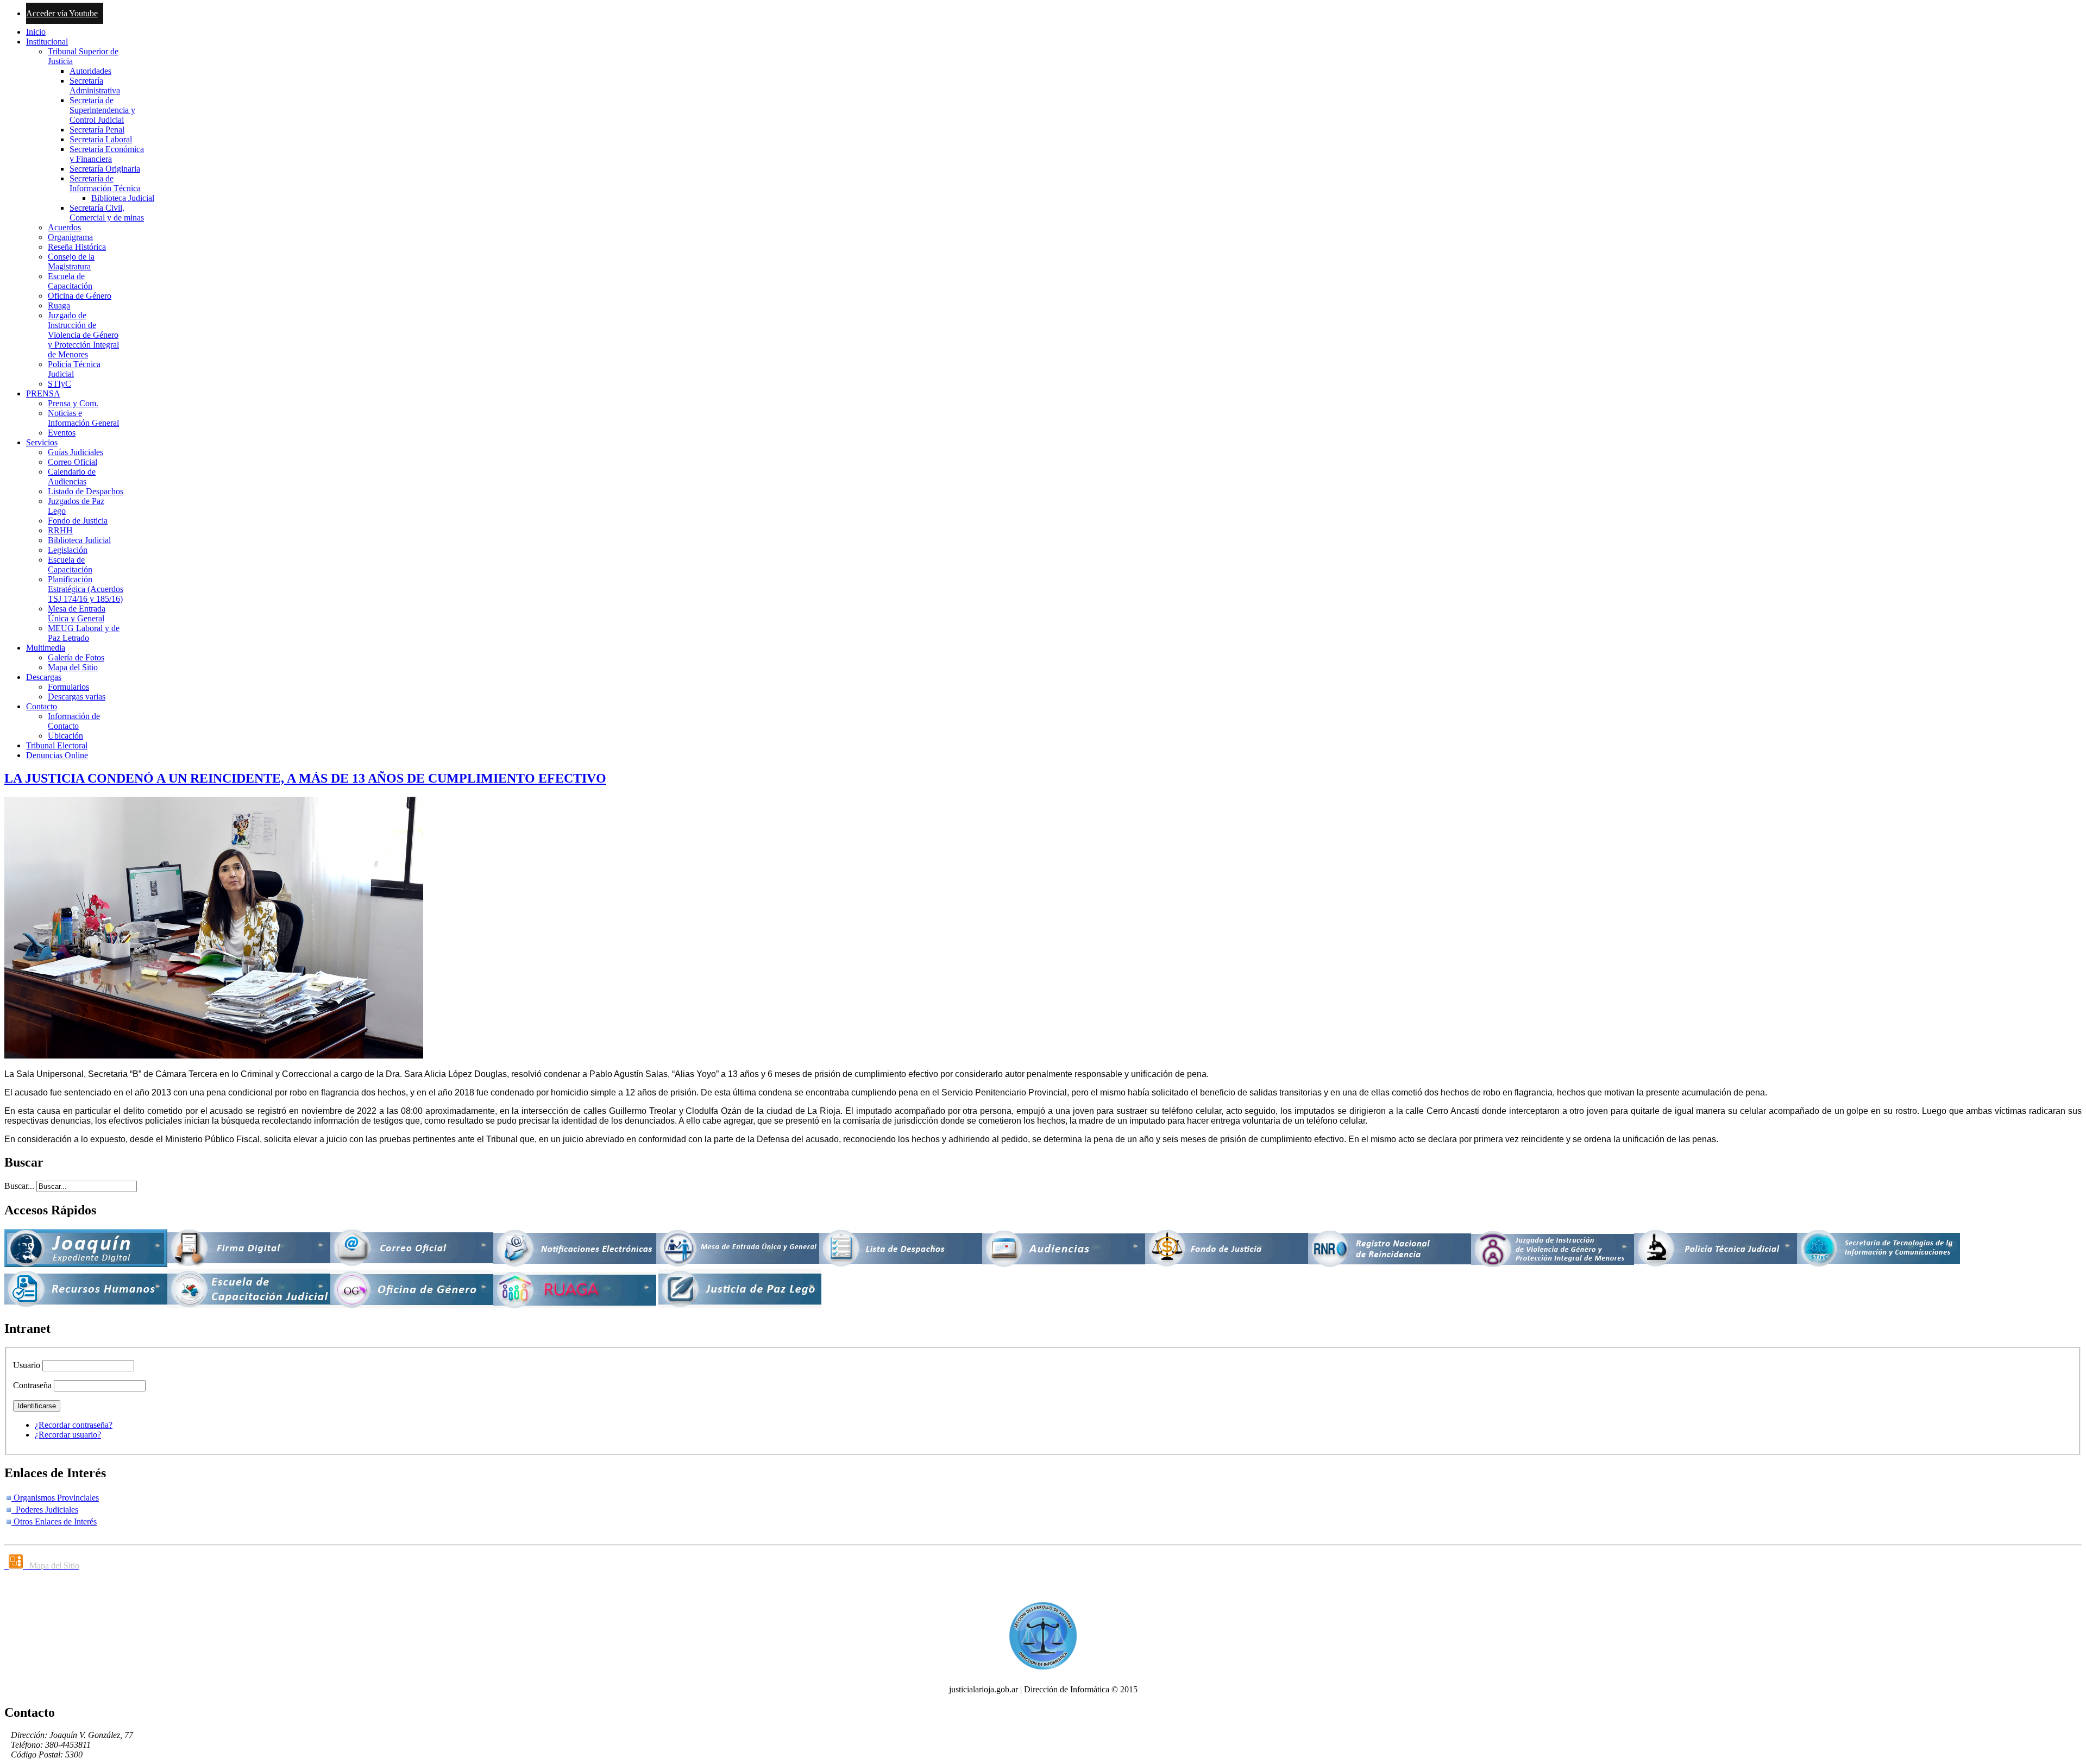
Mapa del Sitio (73, 667)
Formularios (68, 687)
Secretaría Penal (97, 130)
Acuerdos (64, 227)
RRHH (60, 530)
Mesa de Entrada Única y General (77, 613)
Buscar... (19, 1186)
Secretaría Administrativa (95, 86)
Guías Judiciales (76, 452)
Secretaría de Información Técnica (105, 183)
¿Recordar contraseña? (74, 1425)
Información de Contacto (74, 721)
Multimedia (46, 648)
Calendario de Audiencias (72, 477)
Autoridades (90, 71)
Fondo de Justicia (78, 521)
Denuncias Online (57, 755)
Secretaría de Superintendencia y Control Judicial (102, 110)
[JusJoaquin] (86, 1264)
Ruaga (59, 305)
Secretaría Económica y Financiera (107, 154)
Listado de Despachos (86, 491)
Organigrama (70, 237)
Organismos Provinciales (55, 1498)
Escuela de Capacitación (70, 281)
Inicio (36, 32)
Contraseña (32, 1385)
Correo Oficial (73, 462)
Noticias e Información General (83, 418)
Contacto (42, 706)
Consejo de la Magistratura (71, 262)
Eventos (62, 433)
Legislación (68, 550)
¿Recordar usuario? (68, 1435)
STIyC (59, 384)
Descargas (44, 677)
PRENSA (43, 393)
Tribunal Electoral (57, 745)
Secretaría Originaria (105, 169)
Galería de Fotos (76, 657)
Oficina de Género (80, 296)
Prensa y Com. (73, 403)
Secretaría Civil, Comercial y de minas (107, 213)
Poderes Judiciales (45, 1510)
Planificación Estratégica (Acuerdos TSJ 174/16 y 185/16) (86, 589)
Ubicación (65, 736)
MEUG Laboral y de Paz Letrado (84, 633)
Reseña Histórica (77, 247)
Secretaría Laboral (101, 139)
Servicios (42, 442)
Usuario (27, 1365)
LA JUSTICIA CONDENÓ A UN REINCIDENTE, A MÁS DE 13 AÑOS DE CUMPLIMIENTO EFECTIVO (305, 778)
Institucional (47, 42)
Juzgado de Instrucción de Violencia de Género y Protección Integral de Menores (83, 335)
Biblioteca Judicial (123, 198)
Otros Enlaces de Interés (54, 1522)
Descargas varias (77, 697)
